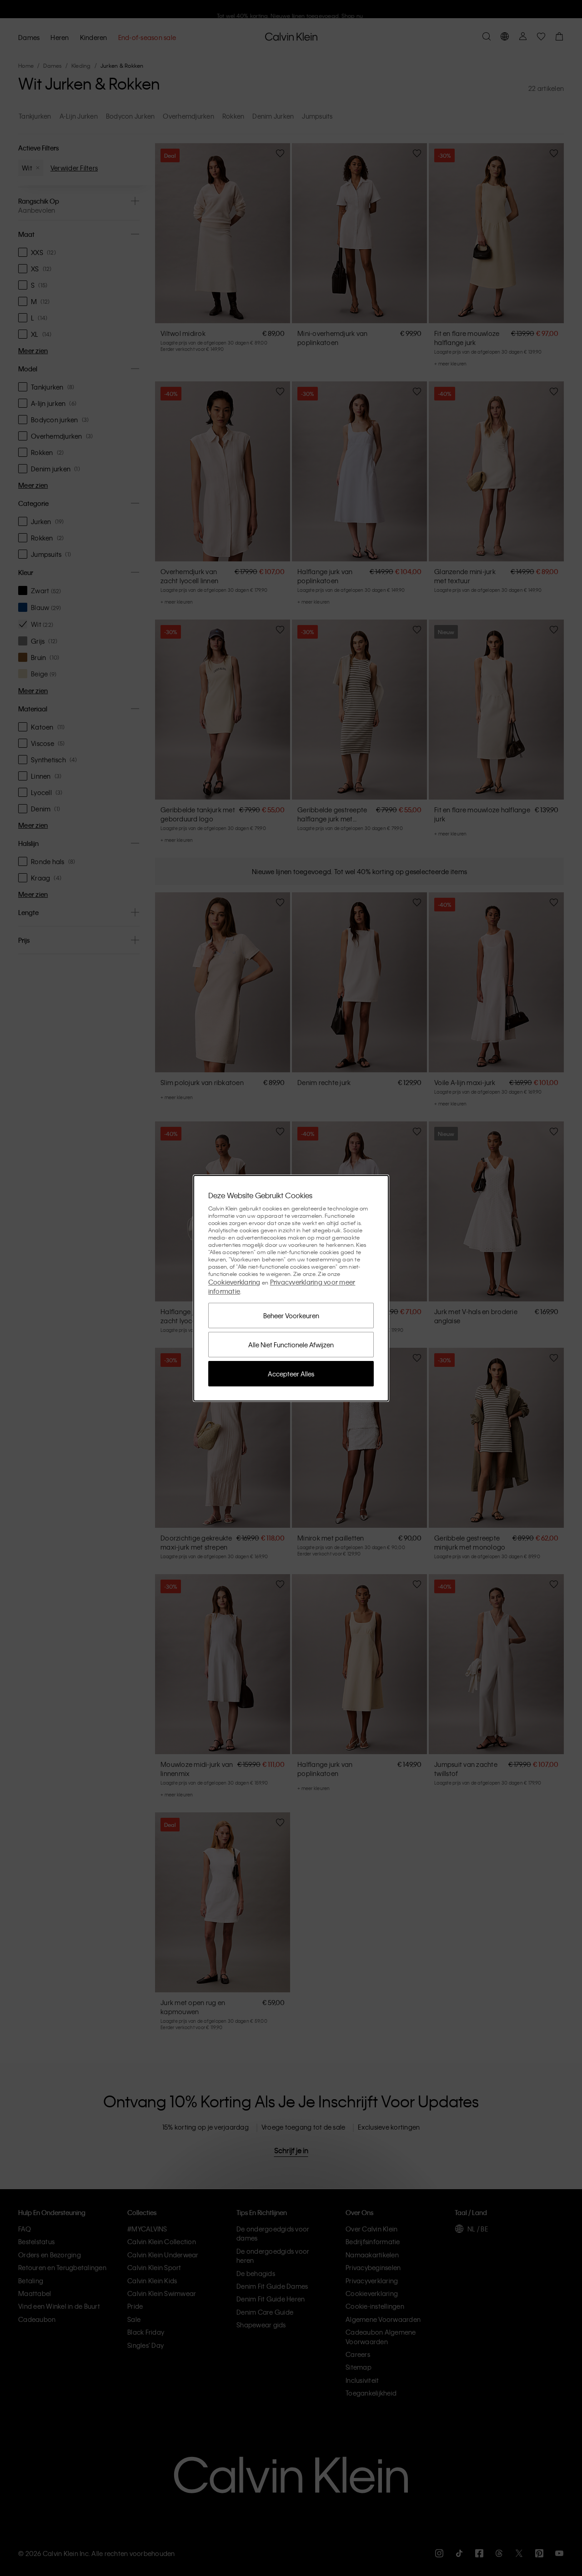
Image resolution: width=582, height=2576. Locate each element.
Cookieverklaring (234, 1282)
